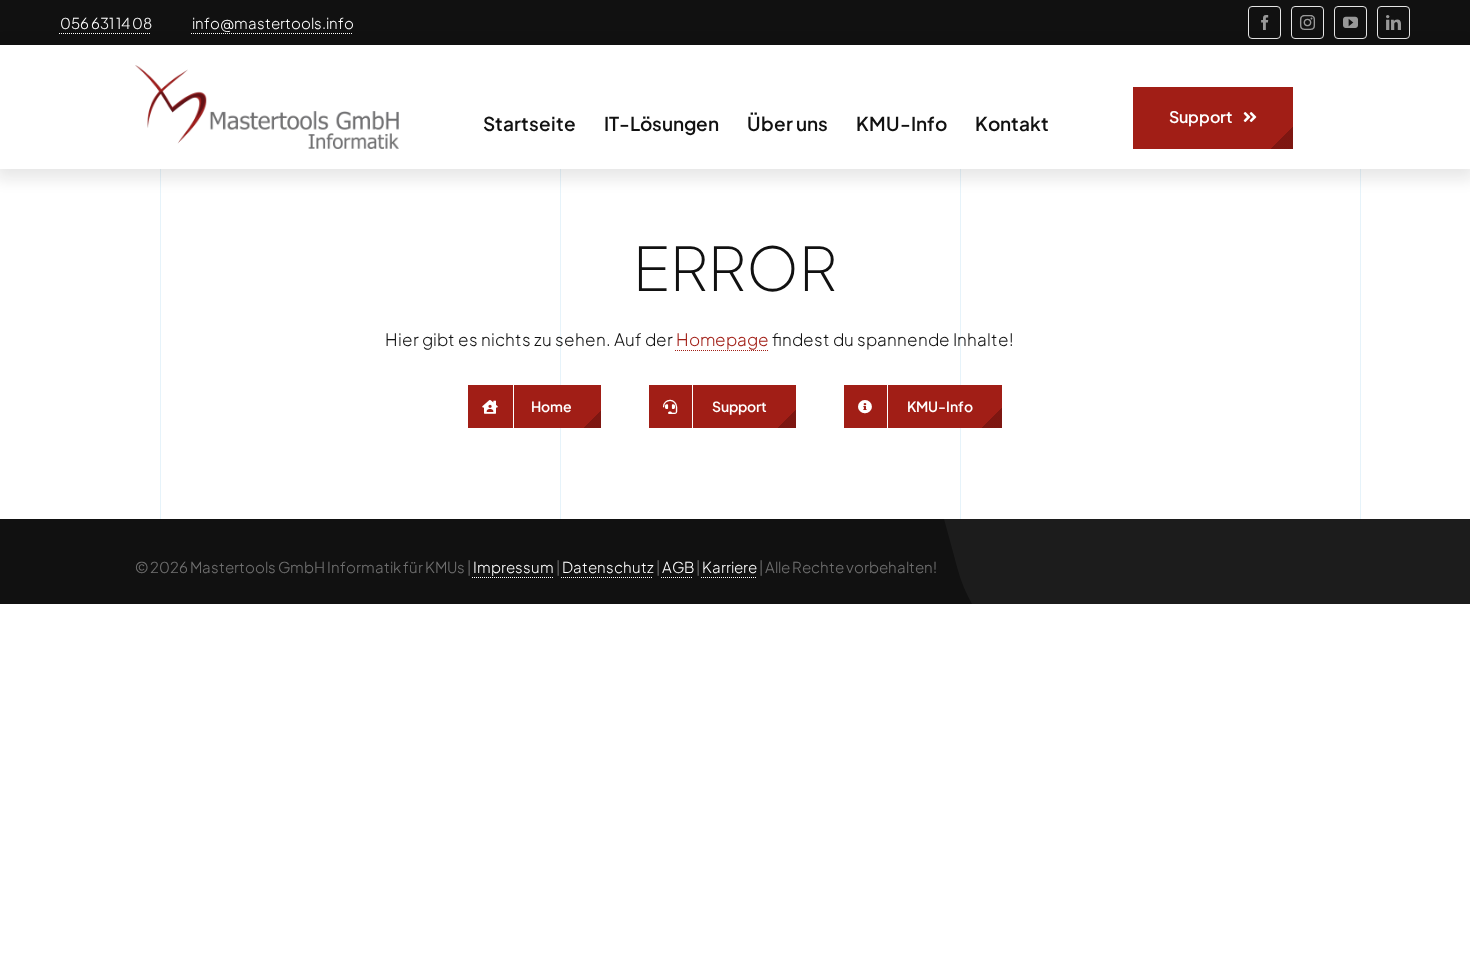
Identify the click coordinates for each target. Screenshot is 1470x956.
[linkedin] (1393, 22)
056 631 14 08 (106, 22)
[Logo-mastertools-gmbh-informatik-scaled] (267, 73)
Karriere (729, 566)
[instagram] (1307, 22)
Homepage (722, 339)
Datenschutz (608, 566)
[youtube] (1350, 22)
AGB (678, 566)
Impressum (513, 566)
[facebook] (1264, 22)
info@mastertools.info (273, 22)
